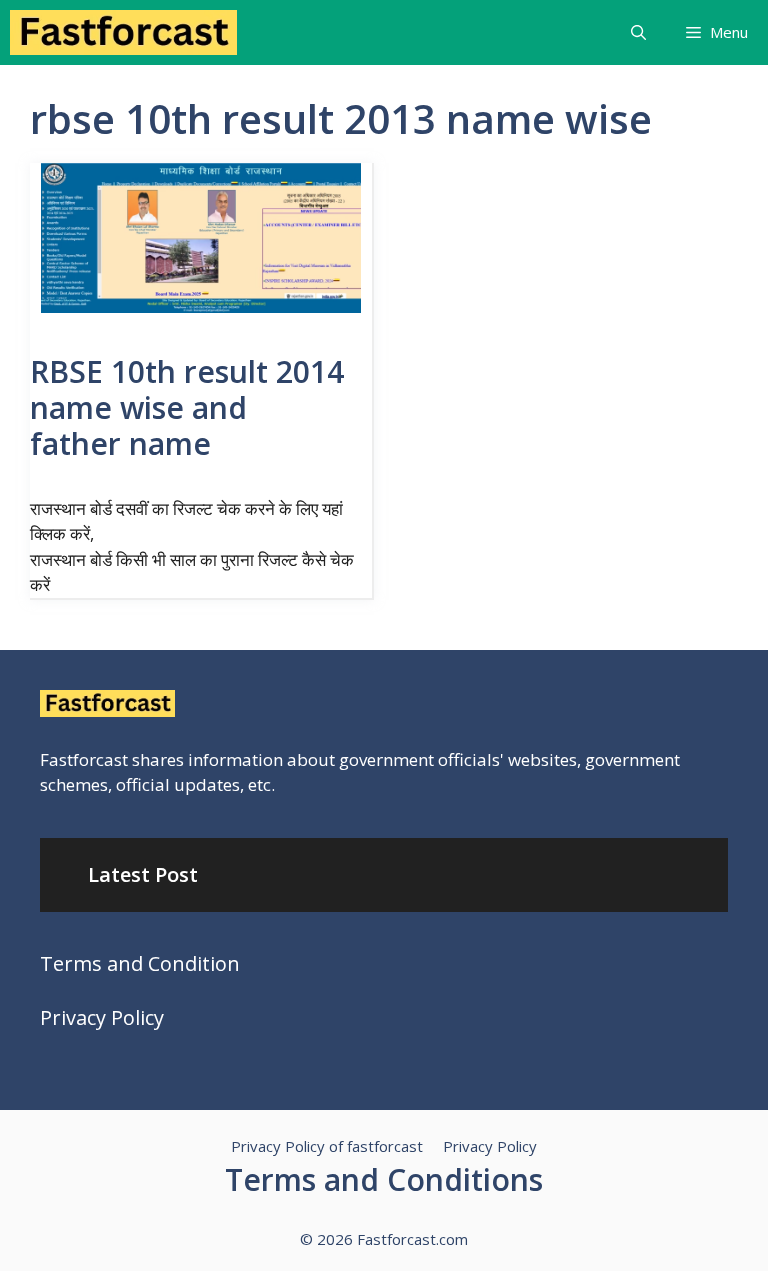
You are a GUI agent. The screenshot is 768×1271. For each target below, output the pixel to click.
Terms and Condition (140, 963)
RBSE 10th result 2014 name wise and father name (187, 407)
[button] (638, 32)
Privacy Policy (102, 1017)
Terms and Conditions (384, 1179)
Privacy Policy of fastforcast (327, 1146)
